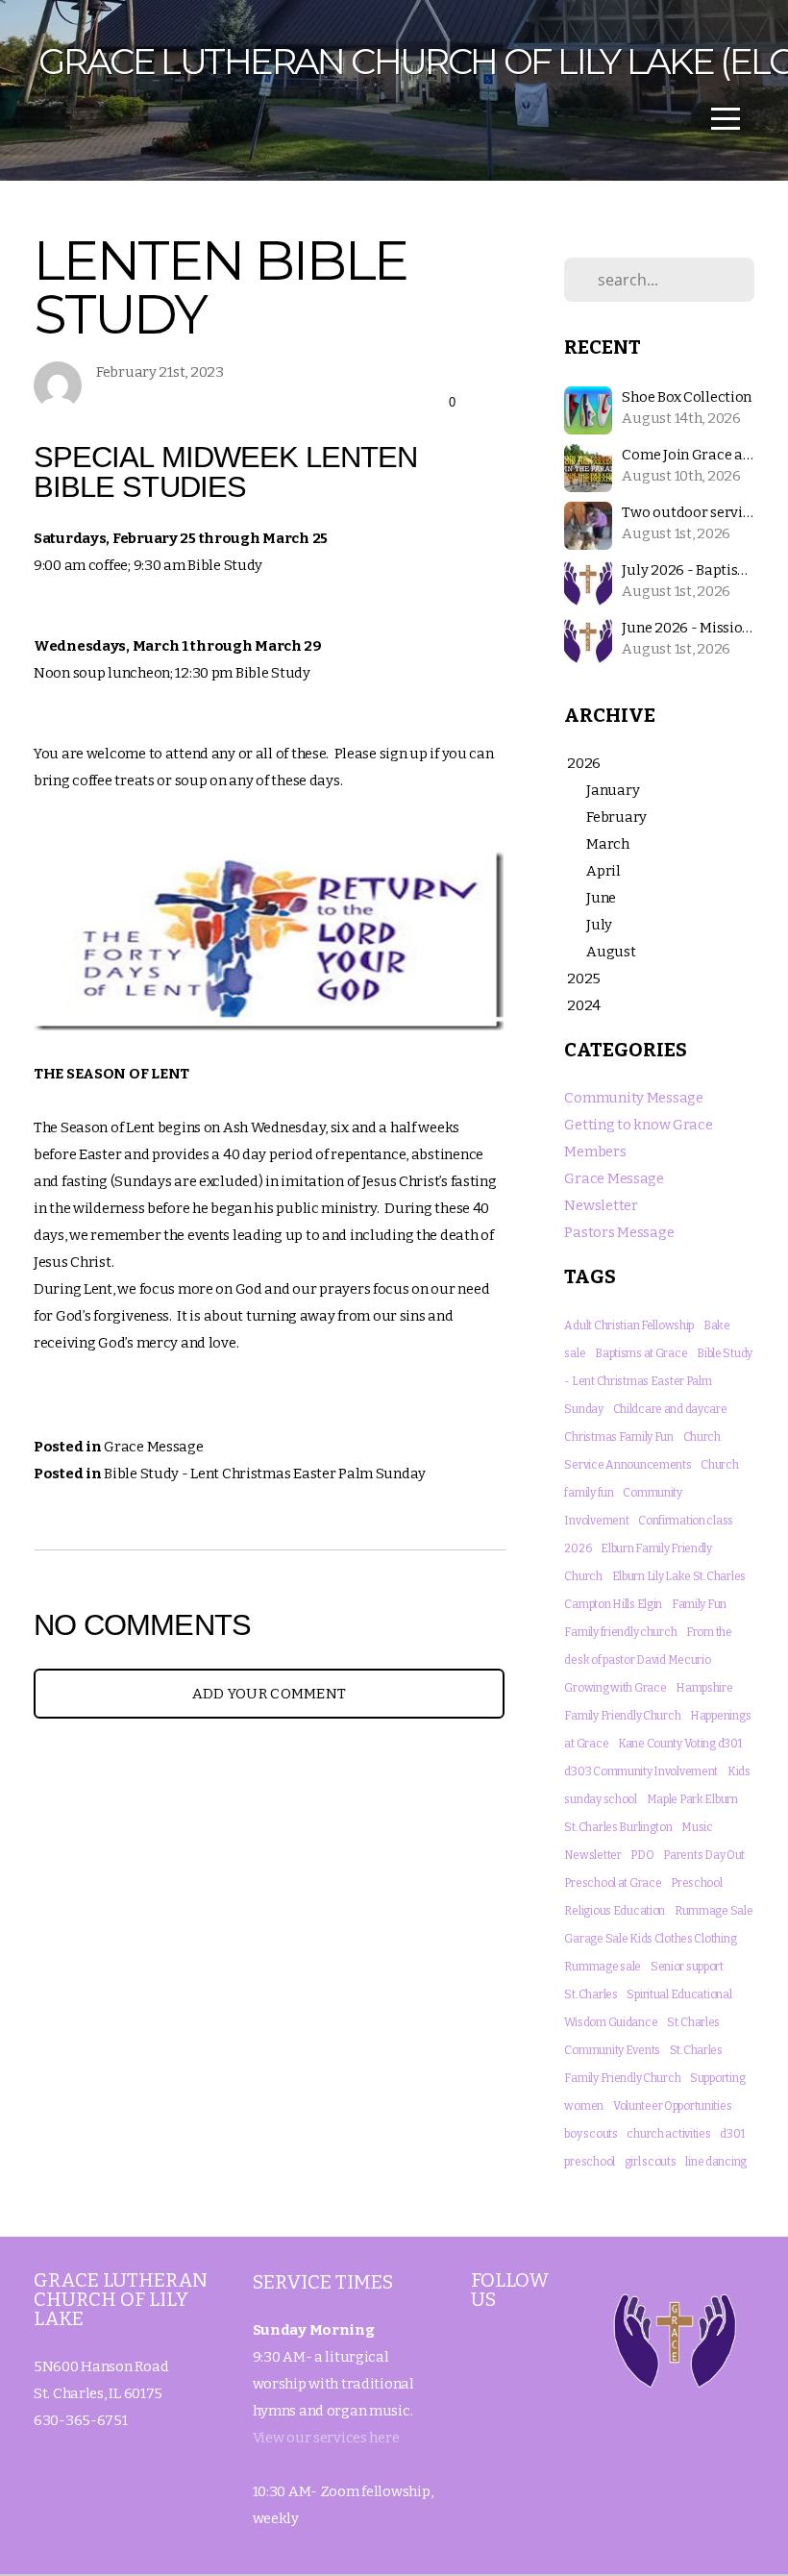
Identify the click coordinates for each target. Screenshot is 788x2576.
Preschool (696, 1883)
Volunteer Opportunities (673, 2106)
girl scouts (651, 2162)
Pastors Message (619, 1232)
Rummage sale (603, 1967)
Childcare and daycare (670, 1409)
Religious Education (615, 1911)
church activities (668, 2134)
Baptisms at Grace (641, 1353)
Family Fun (699, 1604)
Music (697, 1827)
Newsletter (601, 1205)
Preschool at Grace (613, 1883)
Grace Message (153, 1447)
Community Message (633, 1098)
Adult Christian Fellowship (629, 1325)
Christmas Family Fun (618, 1437)
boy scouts (591, 2134)
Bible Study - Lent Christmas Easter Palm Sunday (265, 1474)
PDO (642, 1855)
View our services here (326, 2438)
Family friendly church (620, 1632)
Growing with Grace (615, 1688)
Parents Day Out (704, 1855)
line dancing (716, 2162)
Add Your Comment (270, 1694)
